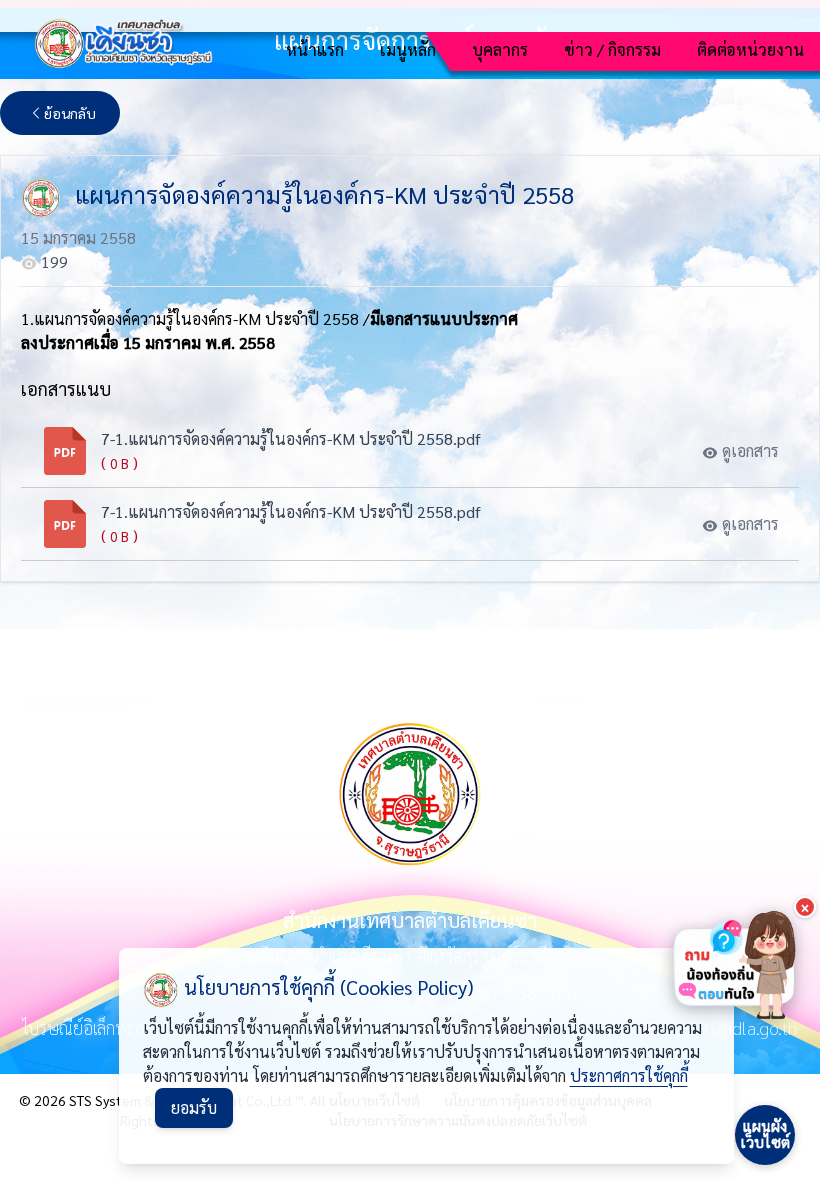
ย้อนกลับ (70, 113)
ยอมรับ (194, 1107)
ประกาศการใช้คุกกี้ (629, 1075)
